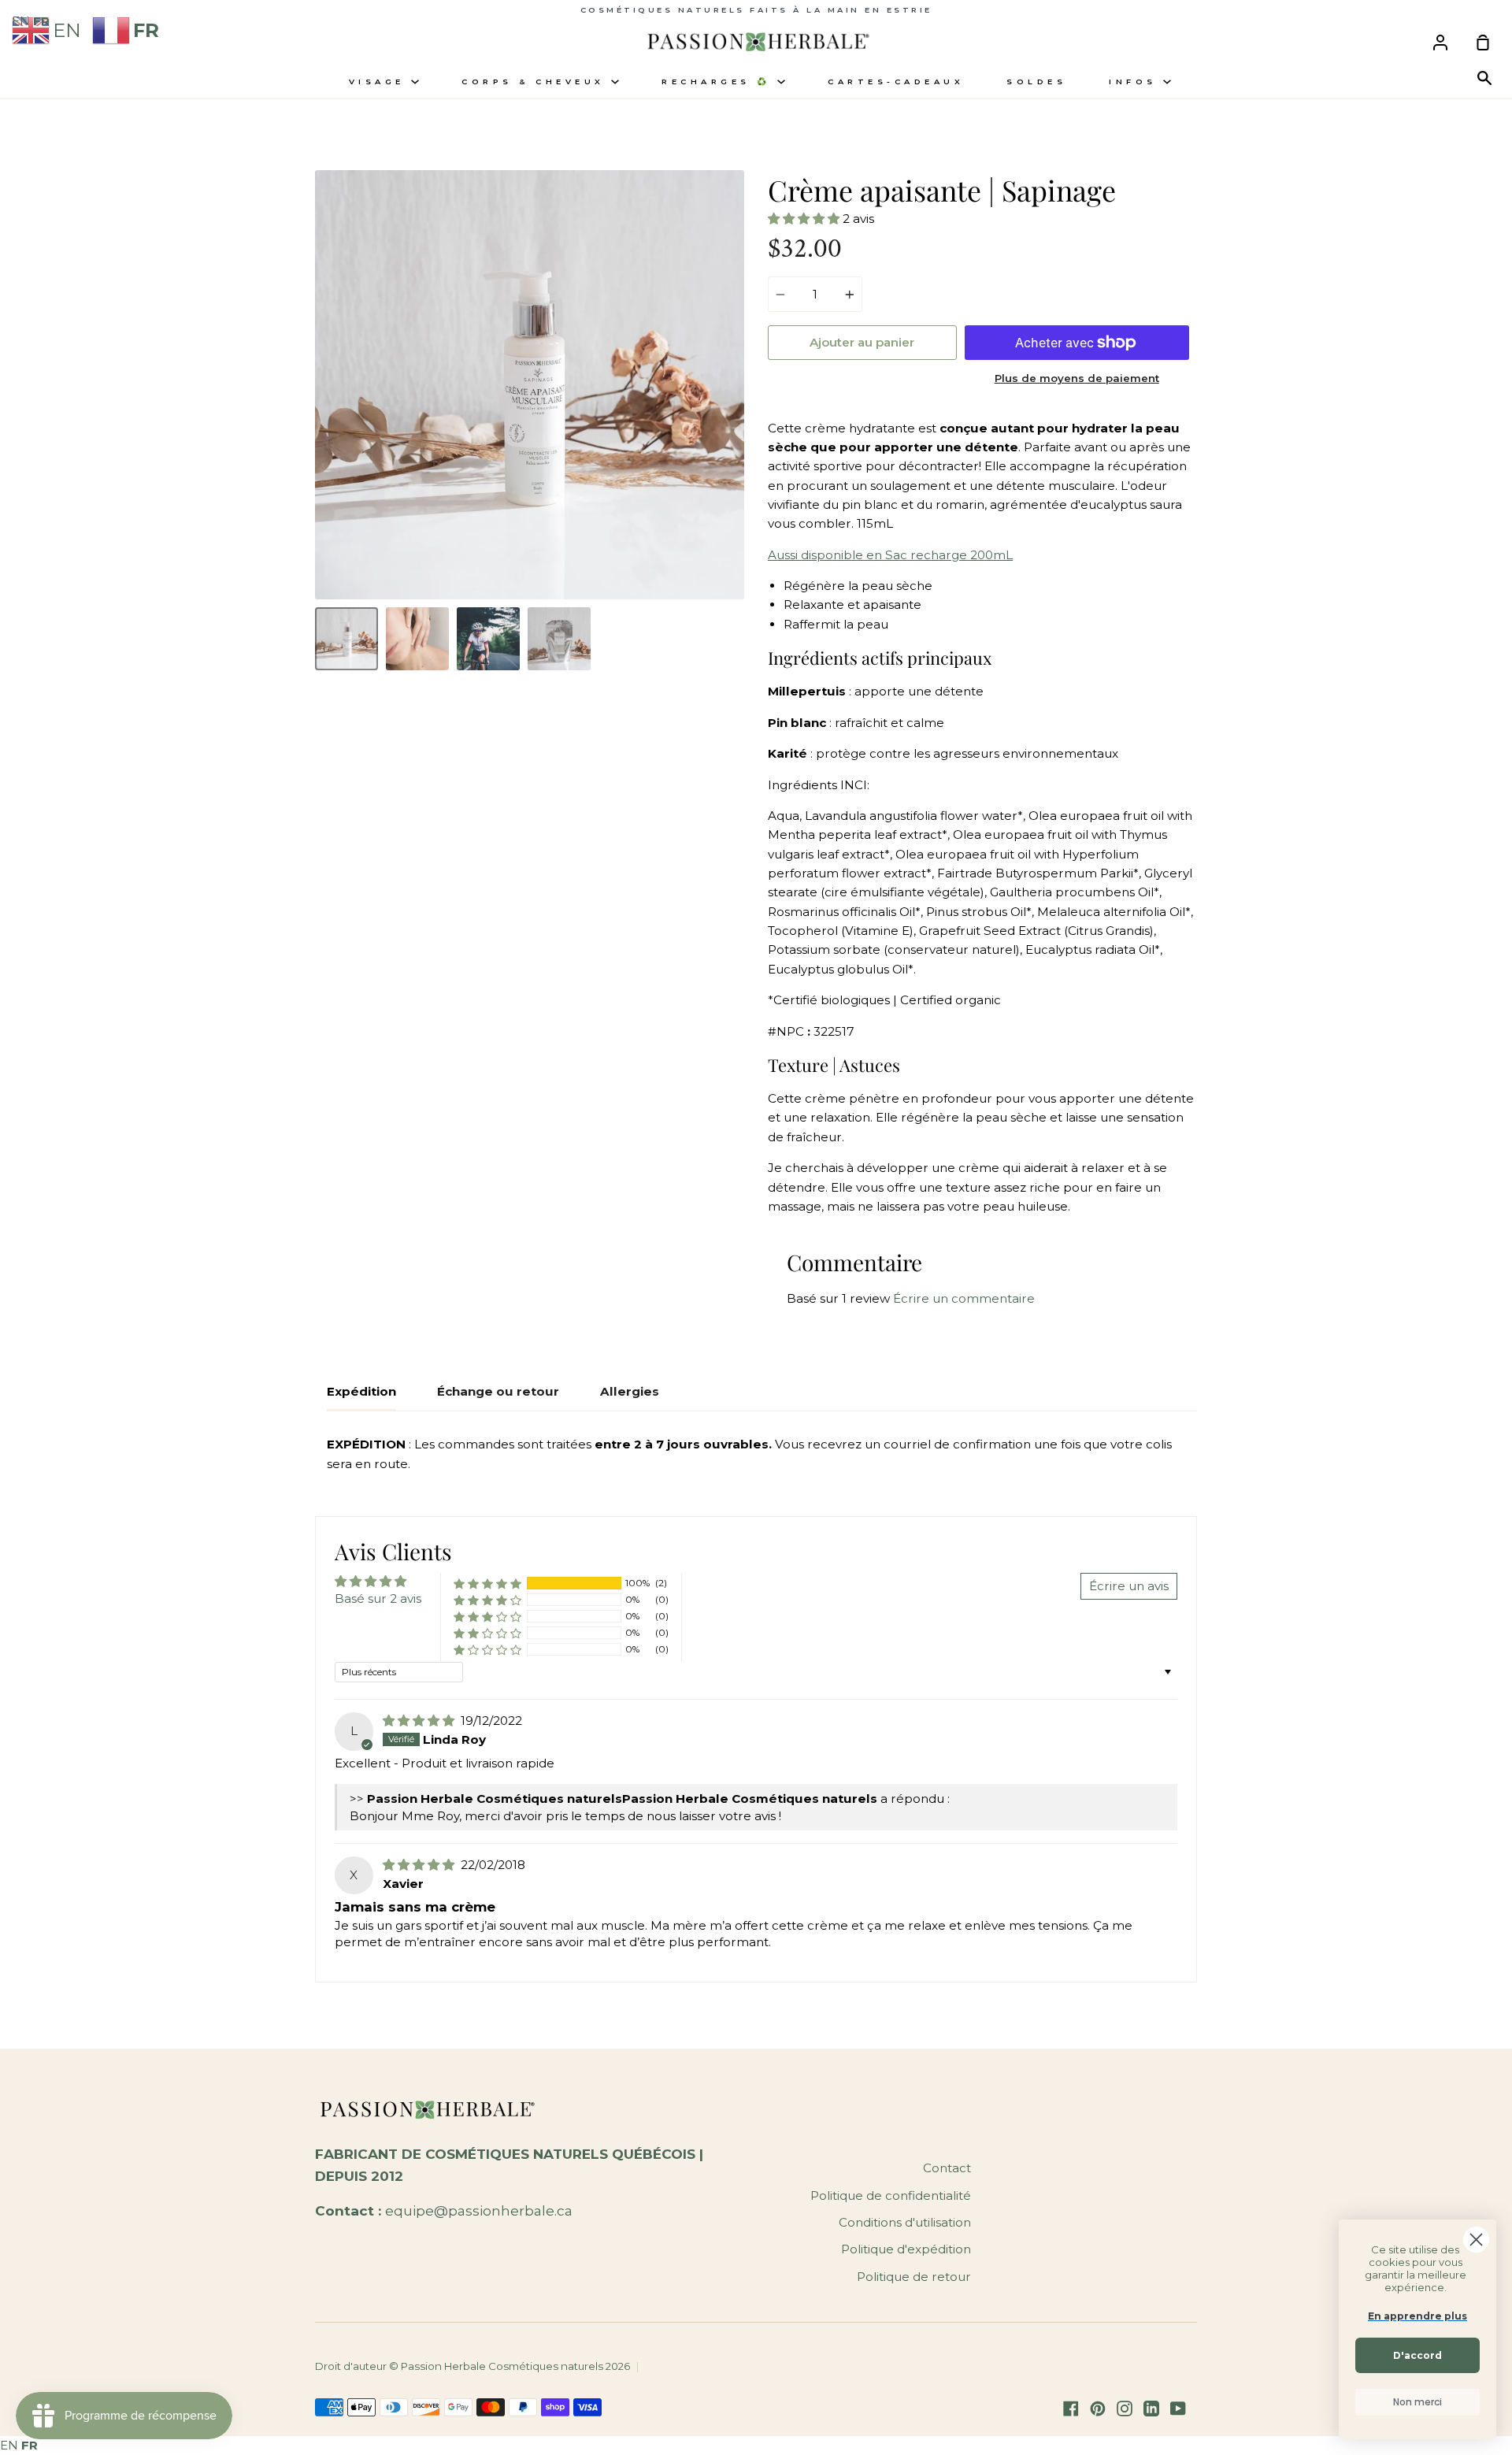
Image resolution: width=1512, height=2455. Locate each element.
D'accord (1417, 2355)
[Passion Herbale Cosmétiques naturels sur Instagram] (1125, 2409)
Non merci (1417, 2402)
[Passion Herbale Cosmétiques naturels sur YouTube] (1178, 2409)
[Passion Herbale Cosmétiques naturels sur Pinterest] (1098, 2409)
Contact (947, 2168)
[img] (420, 1721)
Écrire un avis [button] (1129, 1586)
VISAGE (380, 82)
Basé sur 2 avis (378, 1598)
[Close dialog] (1476, 2240)
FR (30, 2445)
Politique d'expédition (906, 2249)
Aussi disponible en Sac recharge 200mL (890, 555)
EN (9, 2445)
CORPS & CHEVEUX (536, 82)
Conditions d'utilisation (905, 2222)
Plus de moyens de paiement (1077, 378)
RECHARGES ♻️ (719, 82)
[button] (805, 219)
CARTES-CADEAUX (896, 82)
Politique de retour (914, 2277)
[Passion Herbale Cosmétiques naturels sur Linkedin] (1151, 2409)
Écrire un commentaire (964, 1298)
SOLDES (1036, 82)
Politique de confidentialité (891, 2195)
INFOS (1136, 82)
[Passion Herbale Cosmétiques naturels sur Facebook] (1071, 2409)
